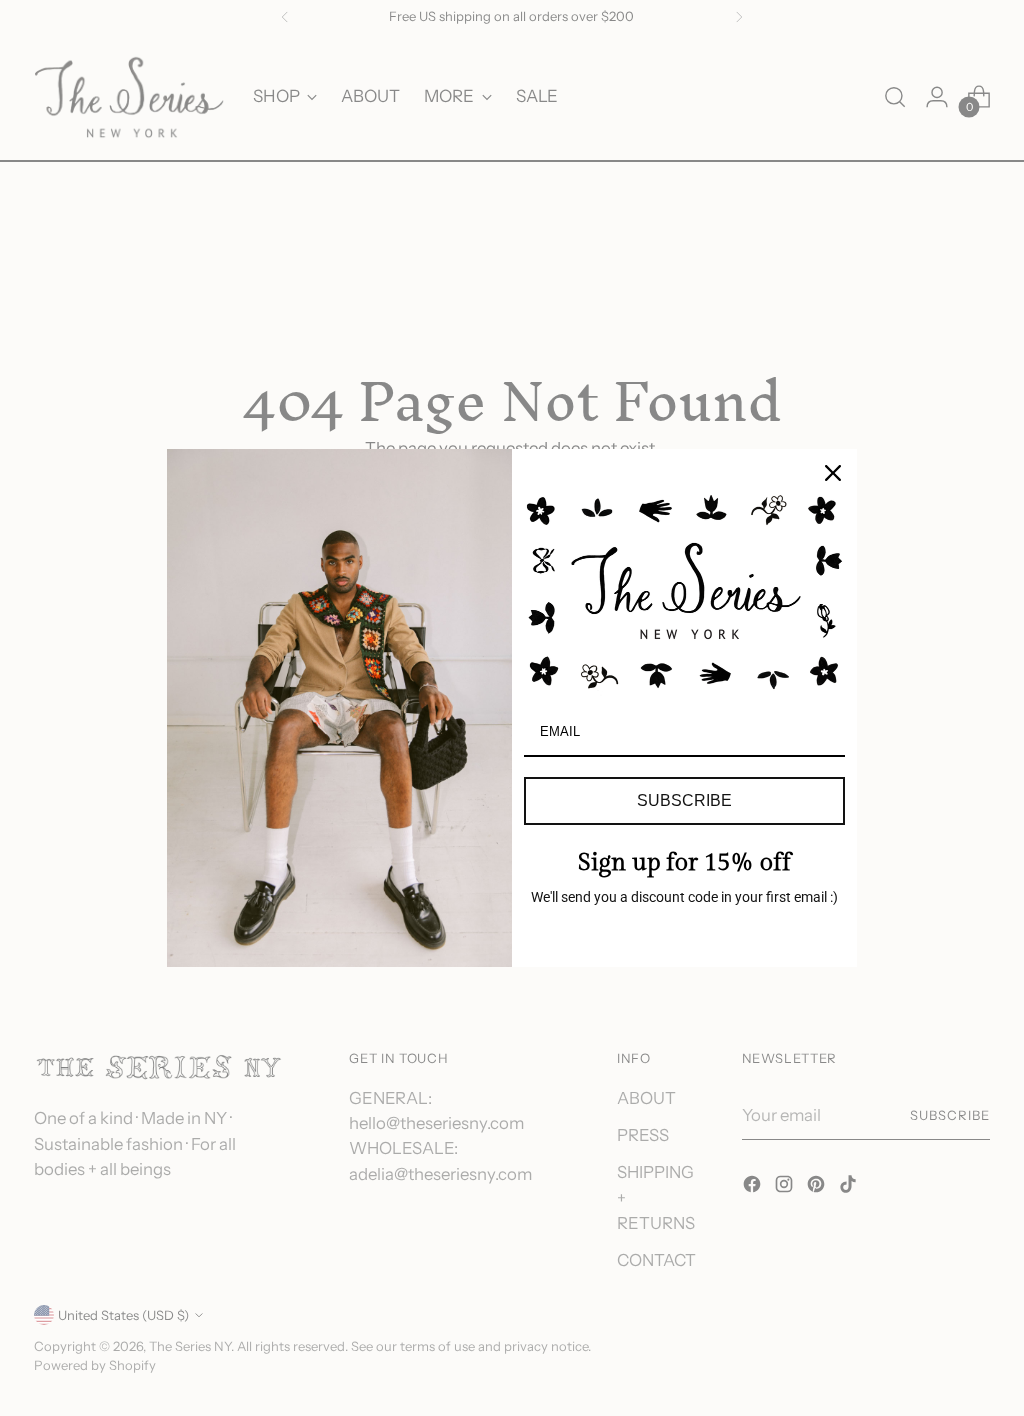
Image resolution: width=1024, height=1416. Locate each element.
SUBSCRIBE (684, 800)
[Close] (833, 473)
